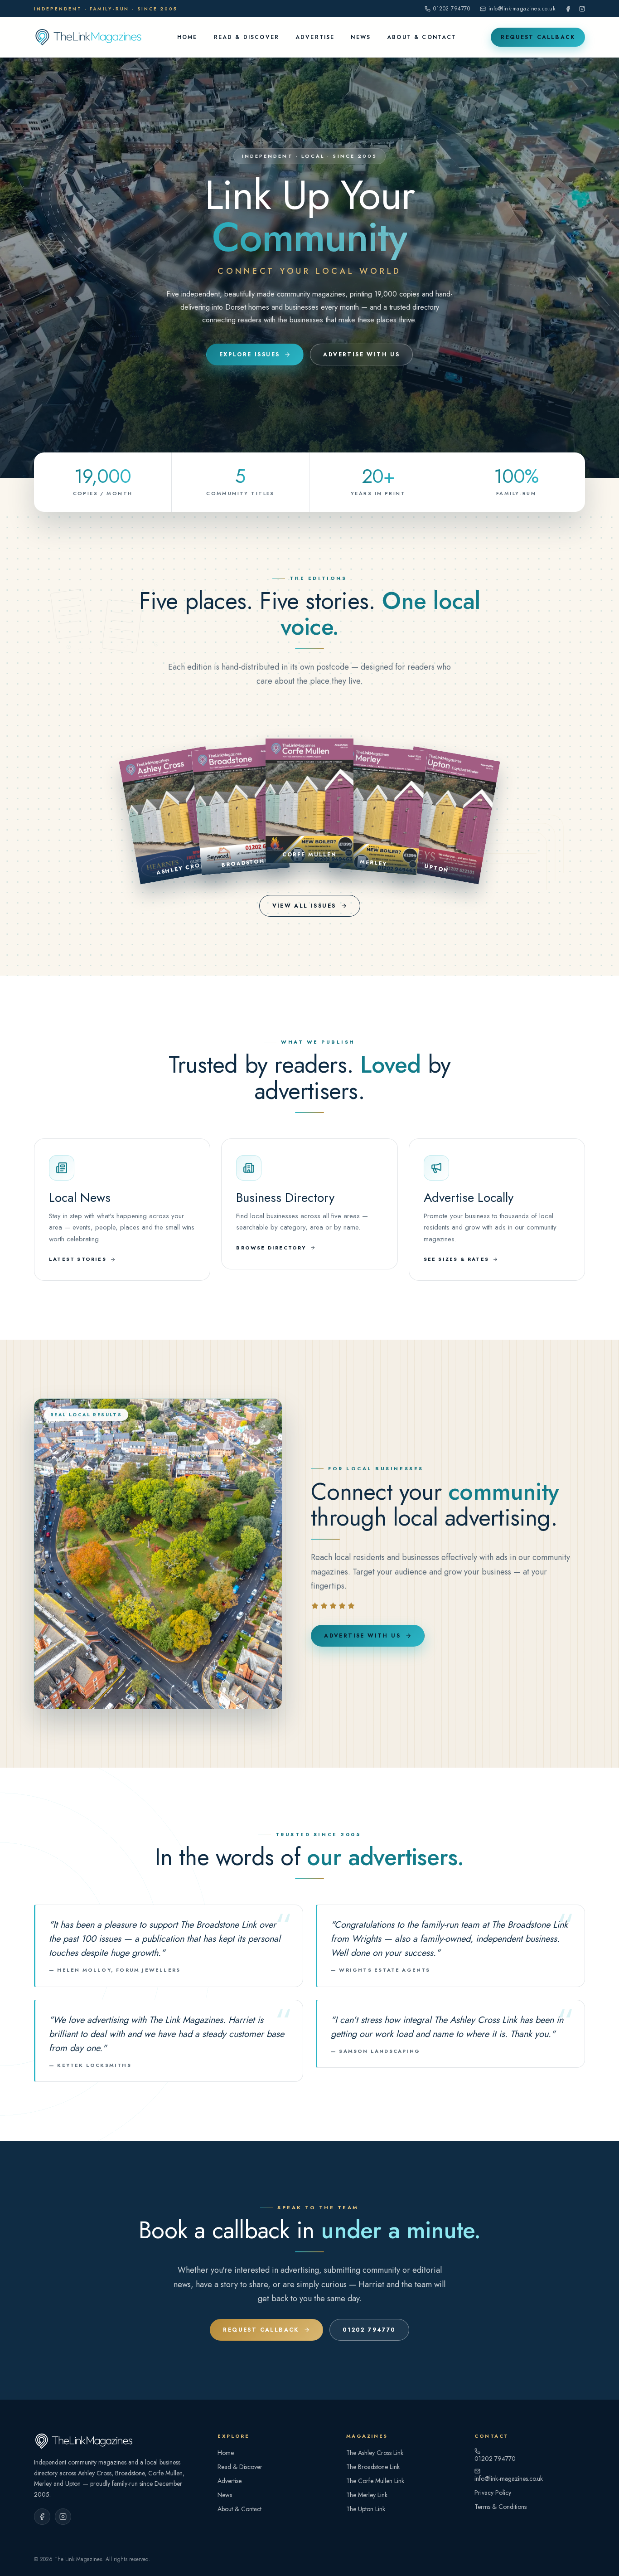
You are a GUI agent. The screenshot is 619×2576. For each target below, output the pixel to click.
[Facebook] (568, 9)
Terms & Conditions (501, 2507)
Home (187, 37)
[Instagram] (582, 9)
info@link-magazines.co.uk (522, 9)
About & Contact (422, 37)
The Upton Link (366, 2509)
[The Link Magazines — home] (88, 37)
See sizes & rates (456, 1259)
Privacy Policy (493, 2493)
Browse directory (271, 1248)
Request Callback (538, 37)
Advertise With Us (361, 355)
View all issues (304, 906)
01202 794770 (452, 9)
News (361, 37)
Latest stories (78, 1259)
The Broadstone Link (373, 2467)
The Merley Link (367, 2495)
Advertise (315, 37)
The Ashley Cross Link (375, 2453)
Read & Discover (247, 37)
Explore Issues (250, 355)
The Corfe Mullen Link (375, 2481)
